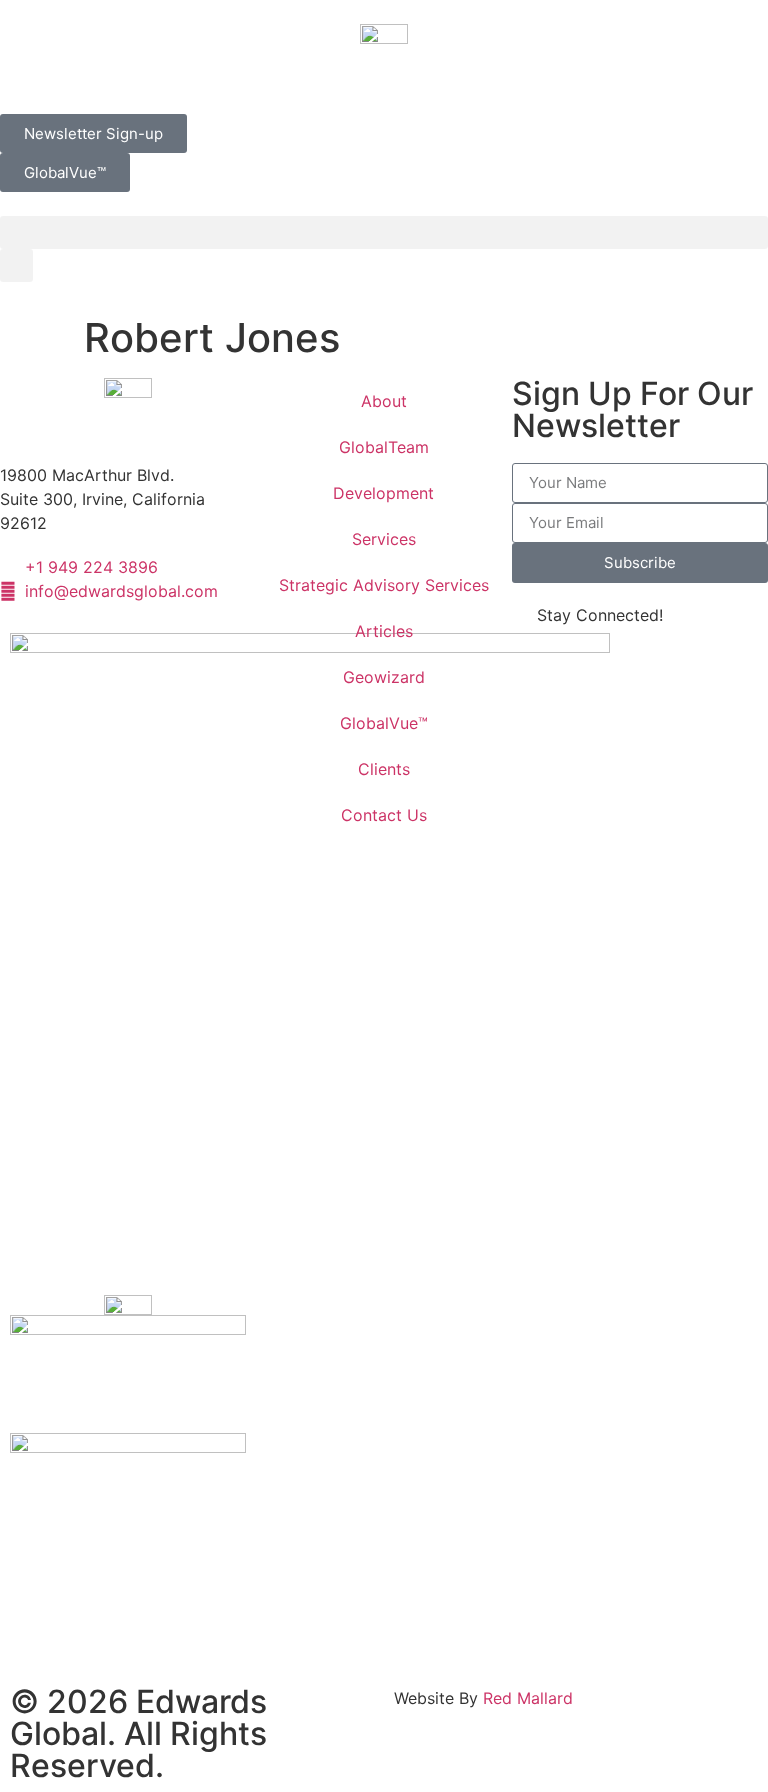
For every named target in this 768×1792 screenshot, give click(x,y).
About (384, 401)
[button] (384, 232)
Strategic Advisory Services (384, 585)
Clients (384, 769)
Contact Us (384, 815)
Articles (384, 631)
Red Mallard (528, 1698)
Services (384, 539)
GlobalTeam (384, 447)
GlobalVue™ (384, 723)
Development (383, 493)
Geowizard (384, 677)
